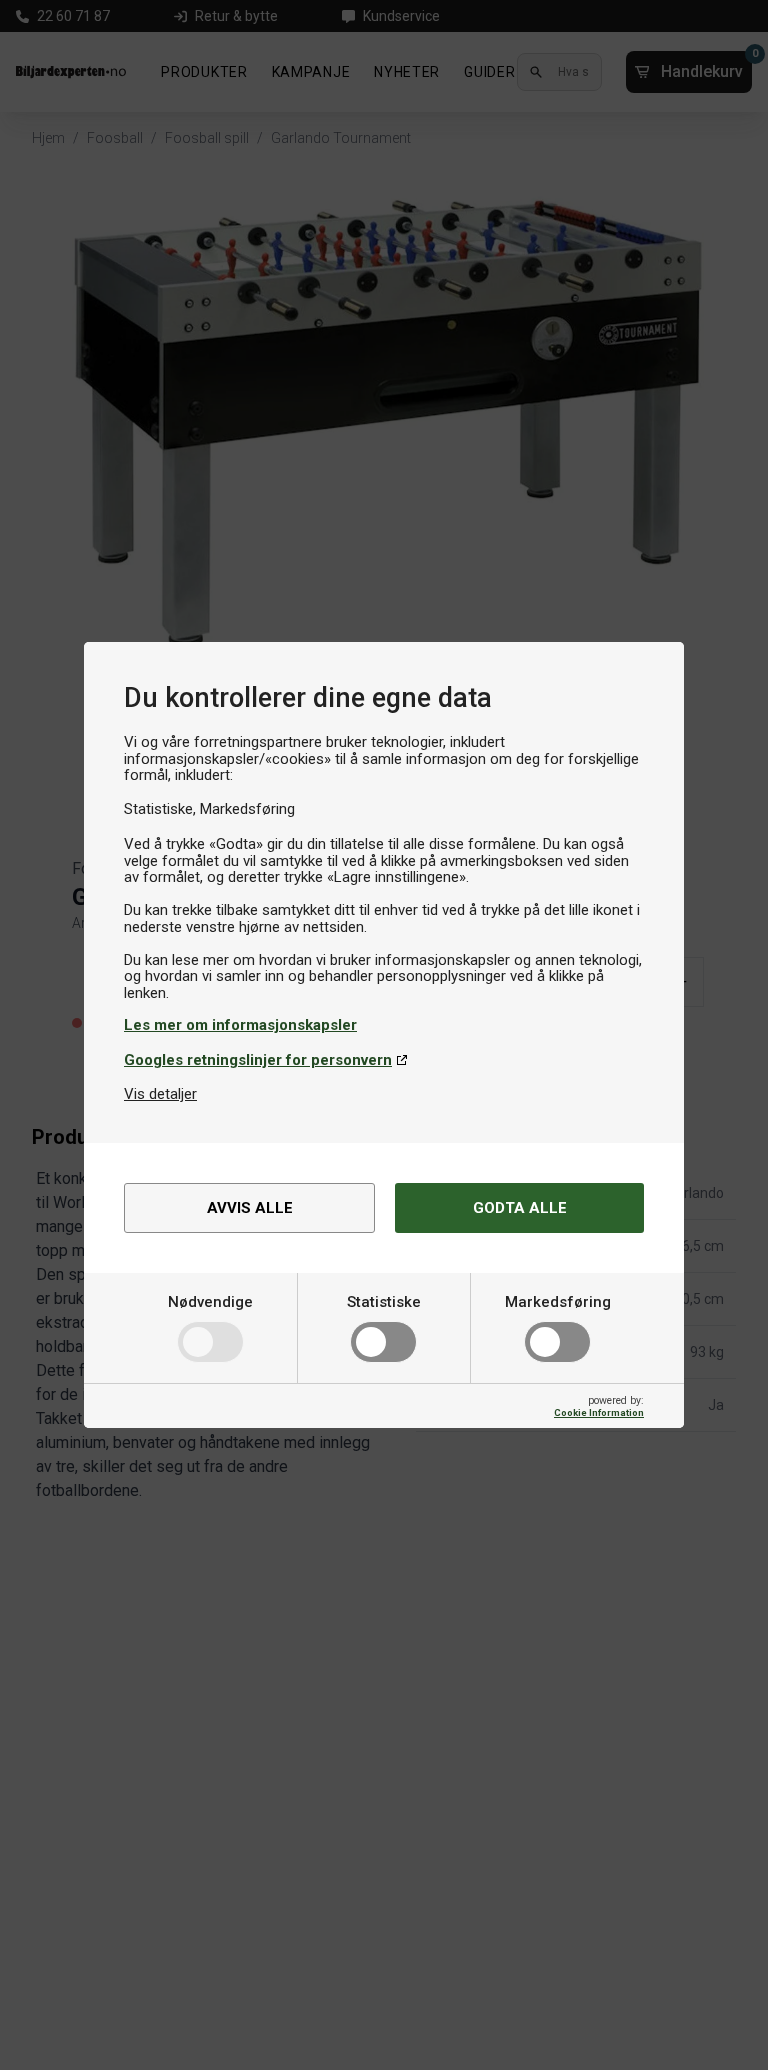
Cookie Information (599, 1412)
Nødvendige (210, 1302)
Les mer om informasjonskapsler (240, 1025)
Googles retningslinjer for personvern (258, 1060)
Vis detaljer (160, 1094)
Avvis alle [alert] (250, 1208)
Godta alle (520, 1208)
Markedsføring (558, 1302)
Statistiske (384, 1302)
